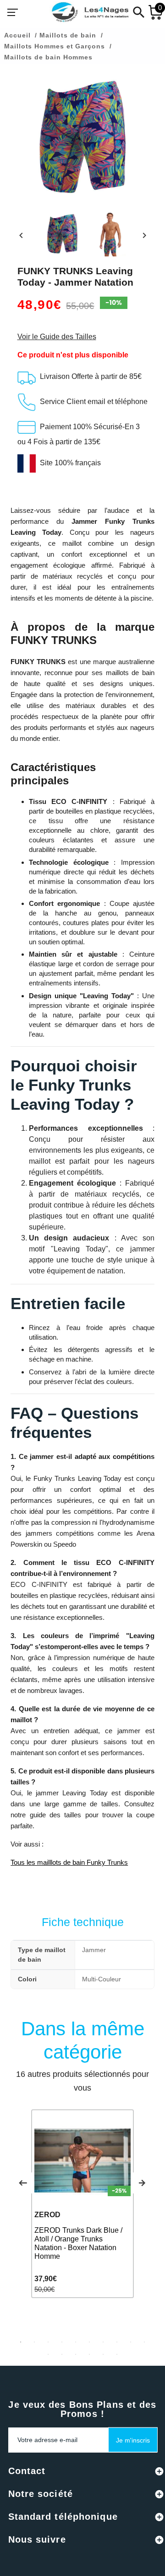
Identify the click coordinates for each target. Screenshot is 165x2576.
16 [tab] (117, 2354)
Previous (23, 2183)
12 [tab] (62, 2354)
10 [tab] (144, 2342)
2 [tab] (34, 2342)
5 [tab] (76, 2342)
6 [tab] (89, 2342)
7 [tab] (103, 2342)
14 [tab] (89, 2354)
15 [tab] (103, 2354)
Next (142, 2183)
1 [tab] (21, 2342)
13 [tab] (76, 2354)
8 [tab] (117, 2342)
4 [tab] (62, 2342)
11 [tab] (48, 2354)
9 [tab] (131, 2342)
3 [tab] (48, 2342)
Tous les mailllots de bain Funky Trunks (69, 1862)
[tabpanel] (82, 2204)
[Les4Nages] (90, 12)
